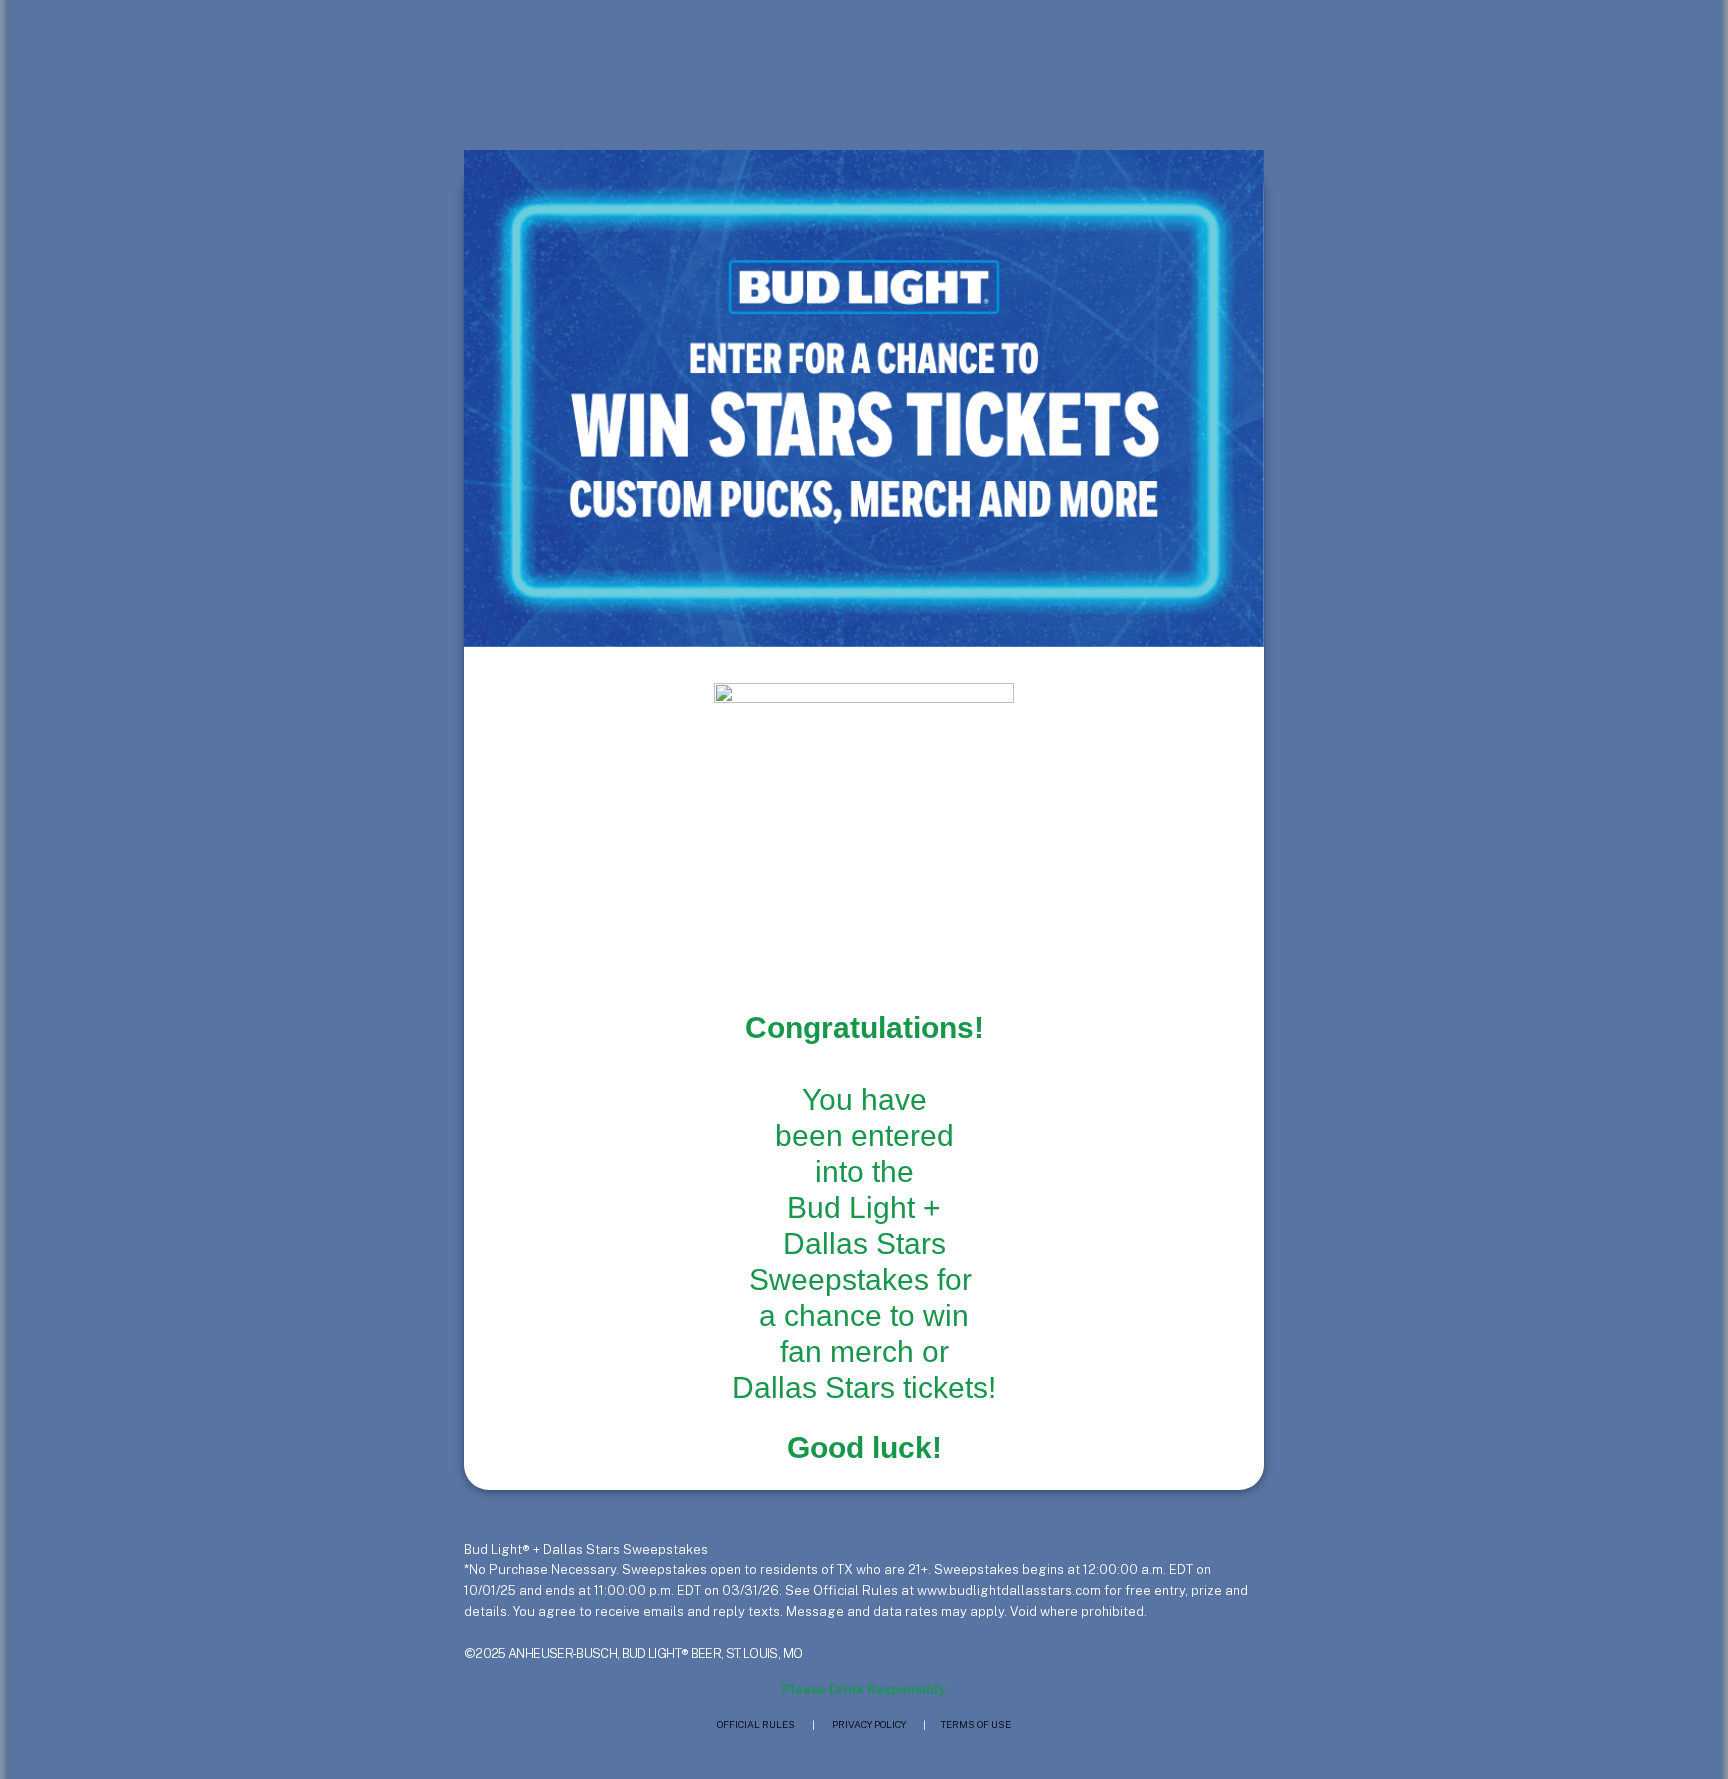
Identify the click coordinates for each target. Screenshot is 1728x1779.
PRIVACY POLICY (869, 1724)
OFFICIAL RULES (756, 1724)
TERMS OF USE (976, 1724)
